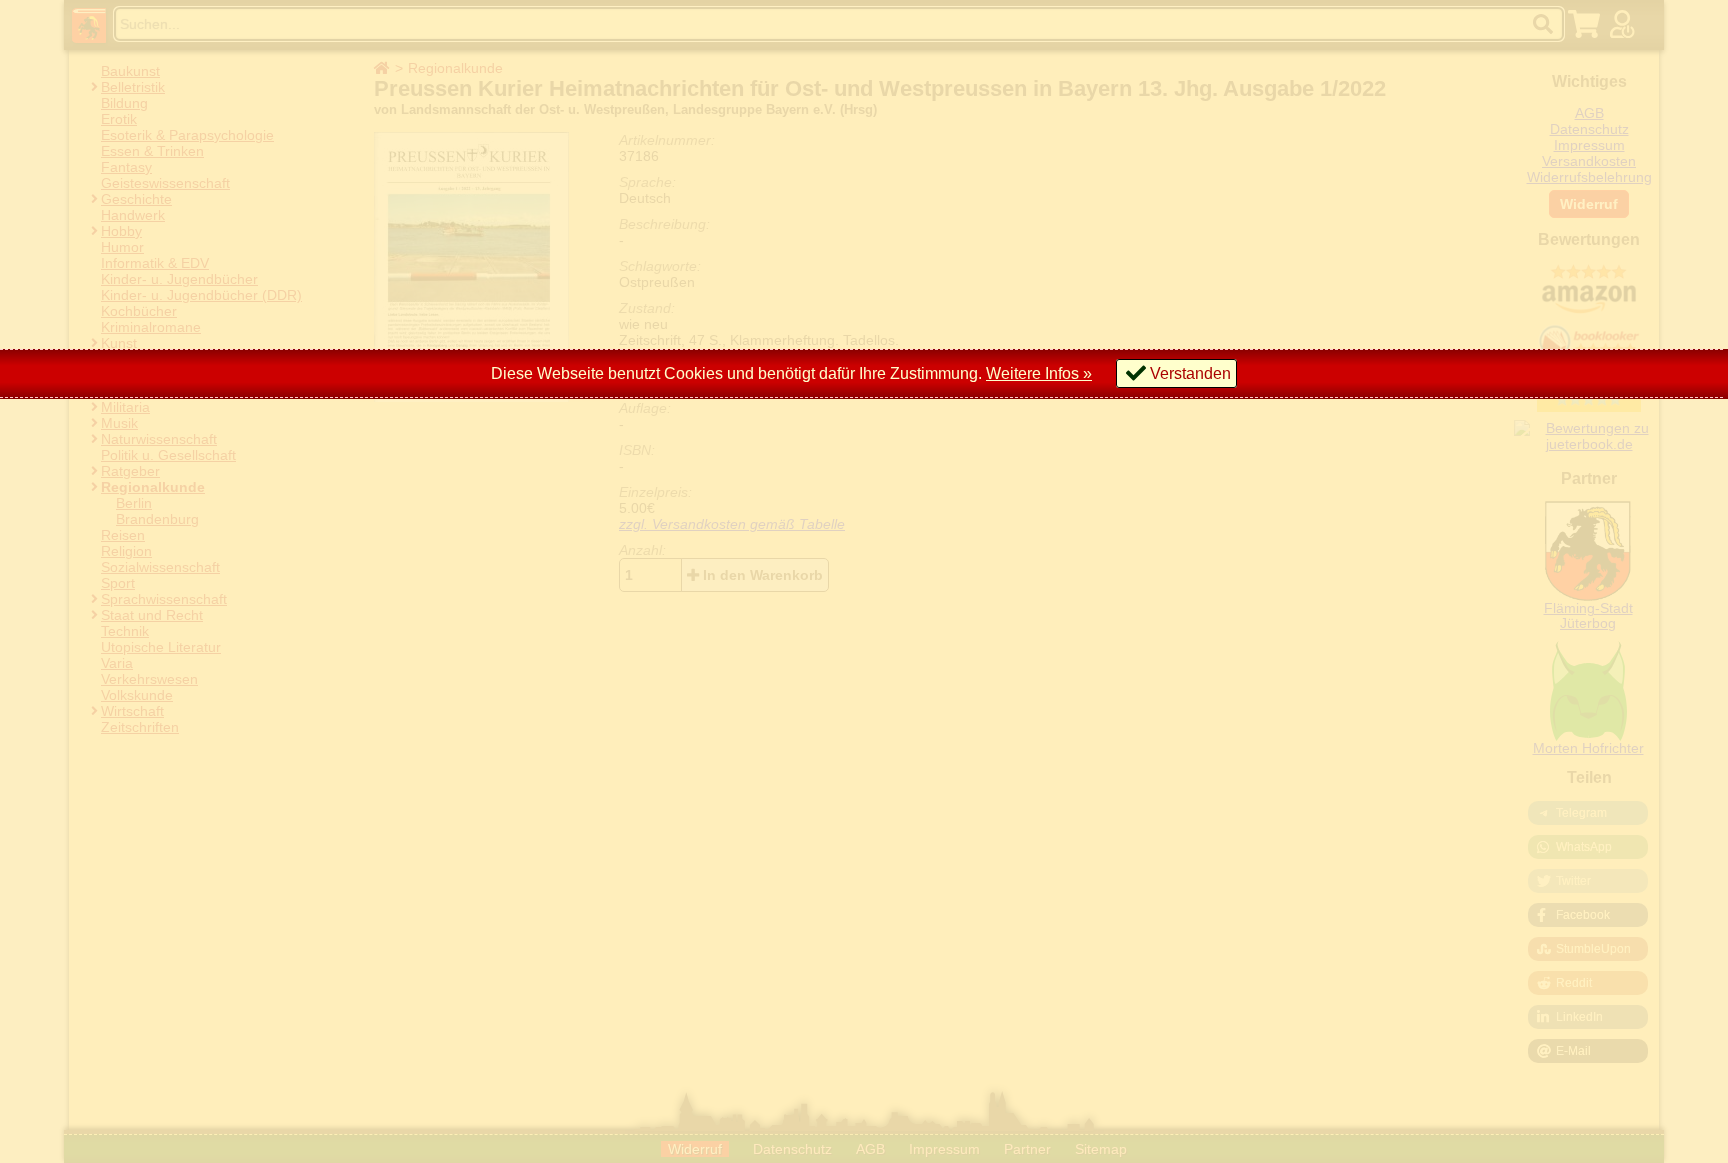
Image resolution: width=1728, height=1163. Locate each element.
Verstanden (1190, 373)
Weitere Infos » (1039, 373)
